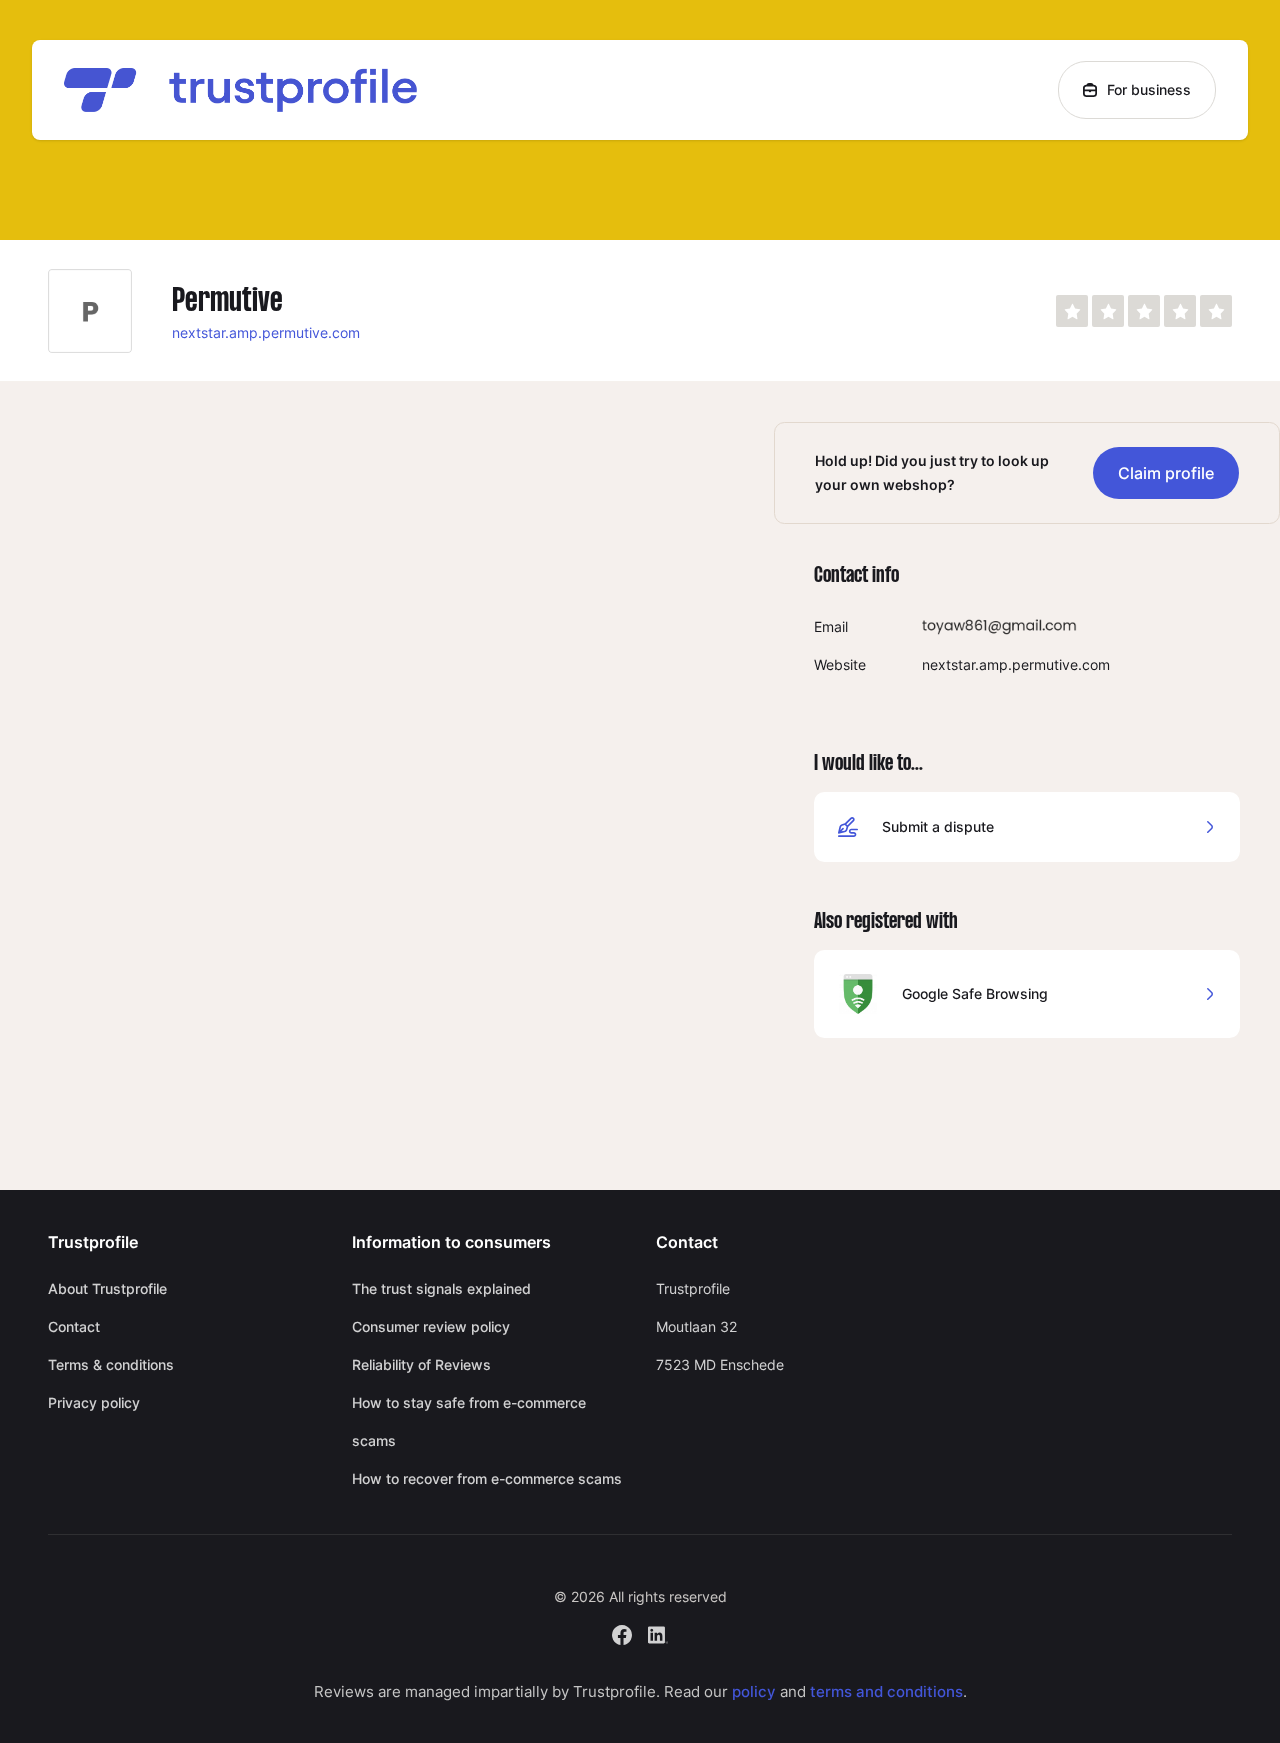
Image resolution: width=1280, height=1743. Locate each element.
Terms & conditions (111, 1364)
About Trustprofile (107, 1288)
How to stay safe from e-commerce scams (469, 1421)
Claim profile (1166, 473)
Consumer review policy (431, 1326)
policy (754, 1691)
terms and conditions (886, 1691)
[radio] (1072, 311)
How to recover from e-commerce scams (487, 1478)
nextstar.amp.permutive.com (266, 332)
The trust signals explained (441, 1288)
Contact (74, 1326)
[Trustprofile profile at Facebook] (622, 1632)
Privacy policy (94, 1402)
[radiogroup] (1144, 311)
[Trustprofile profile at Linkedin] (658, 1632)
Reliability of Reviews (421, 1364)
